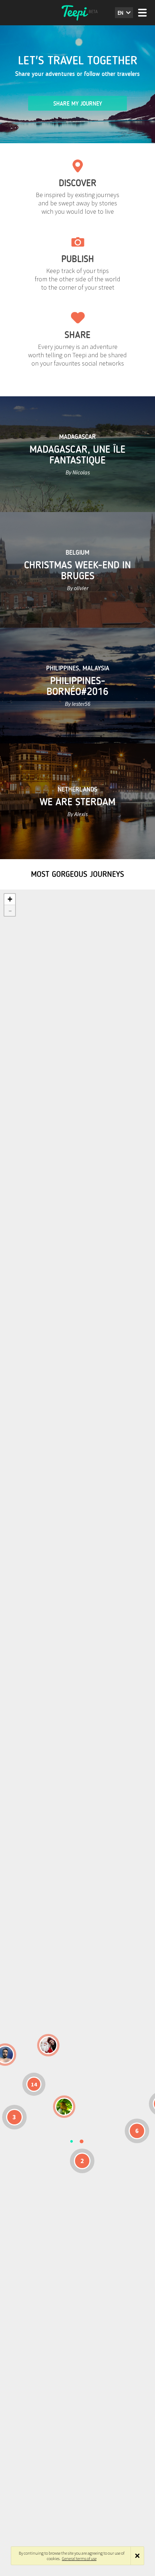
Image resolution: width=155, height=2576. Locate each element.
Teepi (77, 13)
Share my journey (78, 104)
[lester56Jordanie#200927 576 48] (64, 2107)
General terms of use (79, 2558)
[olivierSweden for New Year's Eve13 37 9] (48, 2045)
